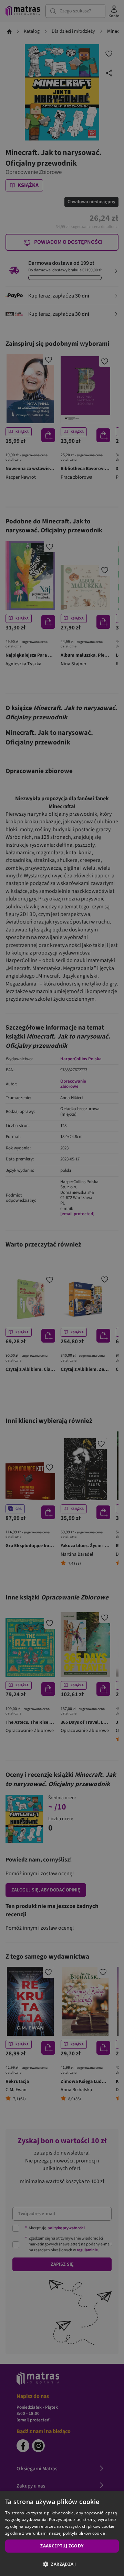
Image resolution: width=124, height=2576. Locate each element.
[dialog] (62, 2533)
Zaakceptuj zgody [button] (62, 2546)
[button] (62, 2564)
